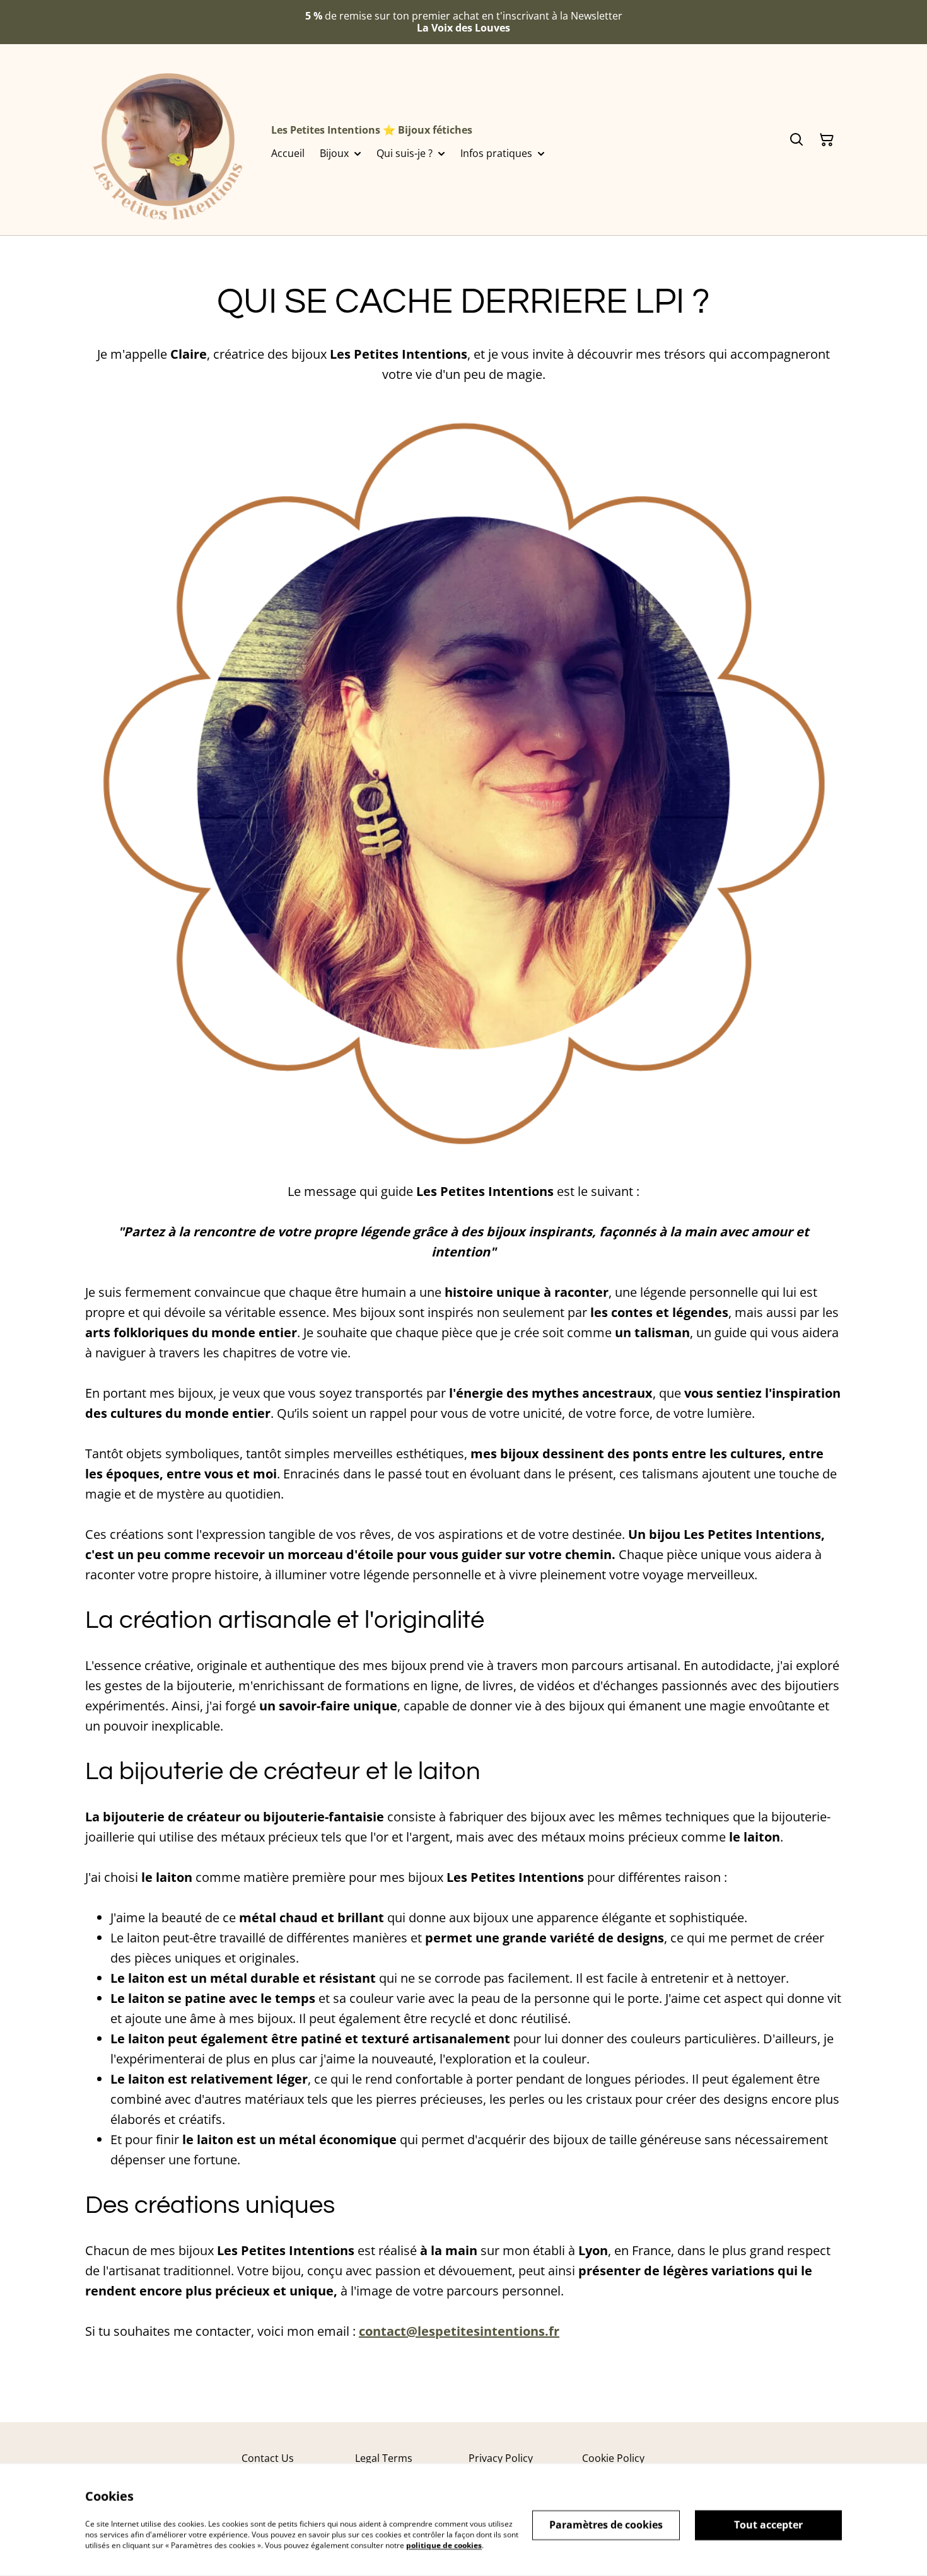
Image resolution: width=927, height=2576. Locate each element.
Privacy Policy (501, 2458)
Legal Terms (384, 2458)
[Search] (796, 140)
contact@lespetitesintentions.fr (459, 2331)
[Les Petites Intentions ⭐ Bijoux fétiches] (168, 140)
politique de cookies (444, 2545)
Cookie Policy (613, 2458)
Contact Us (268, 2458)
